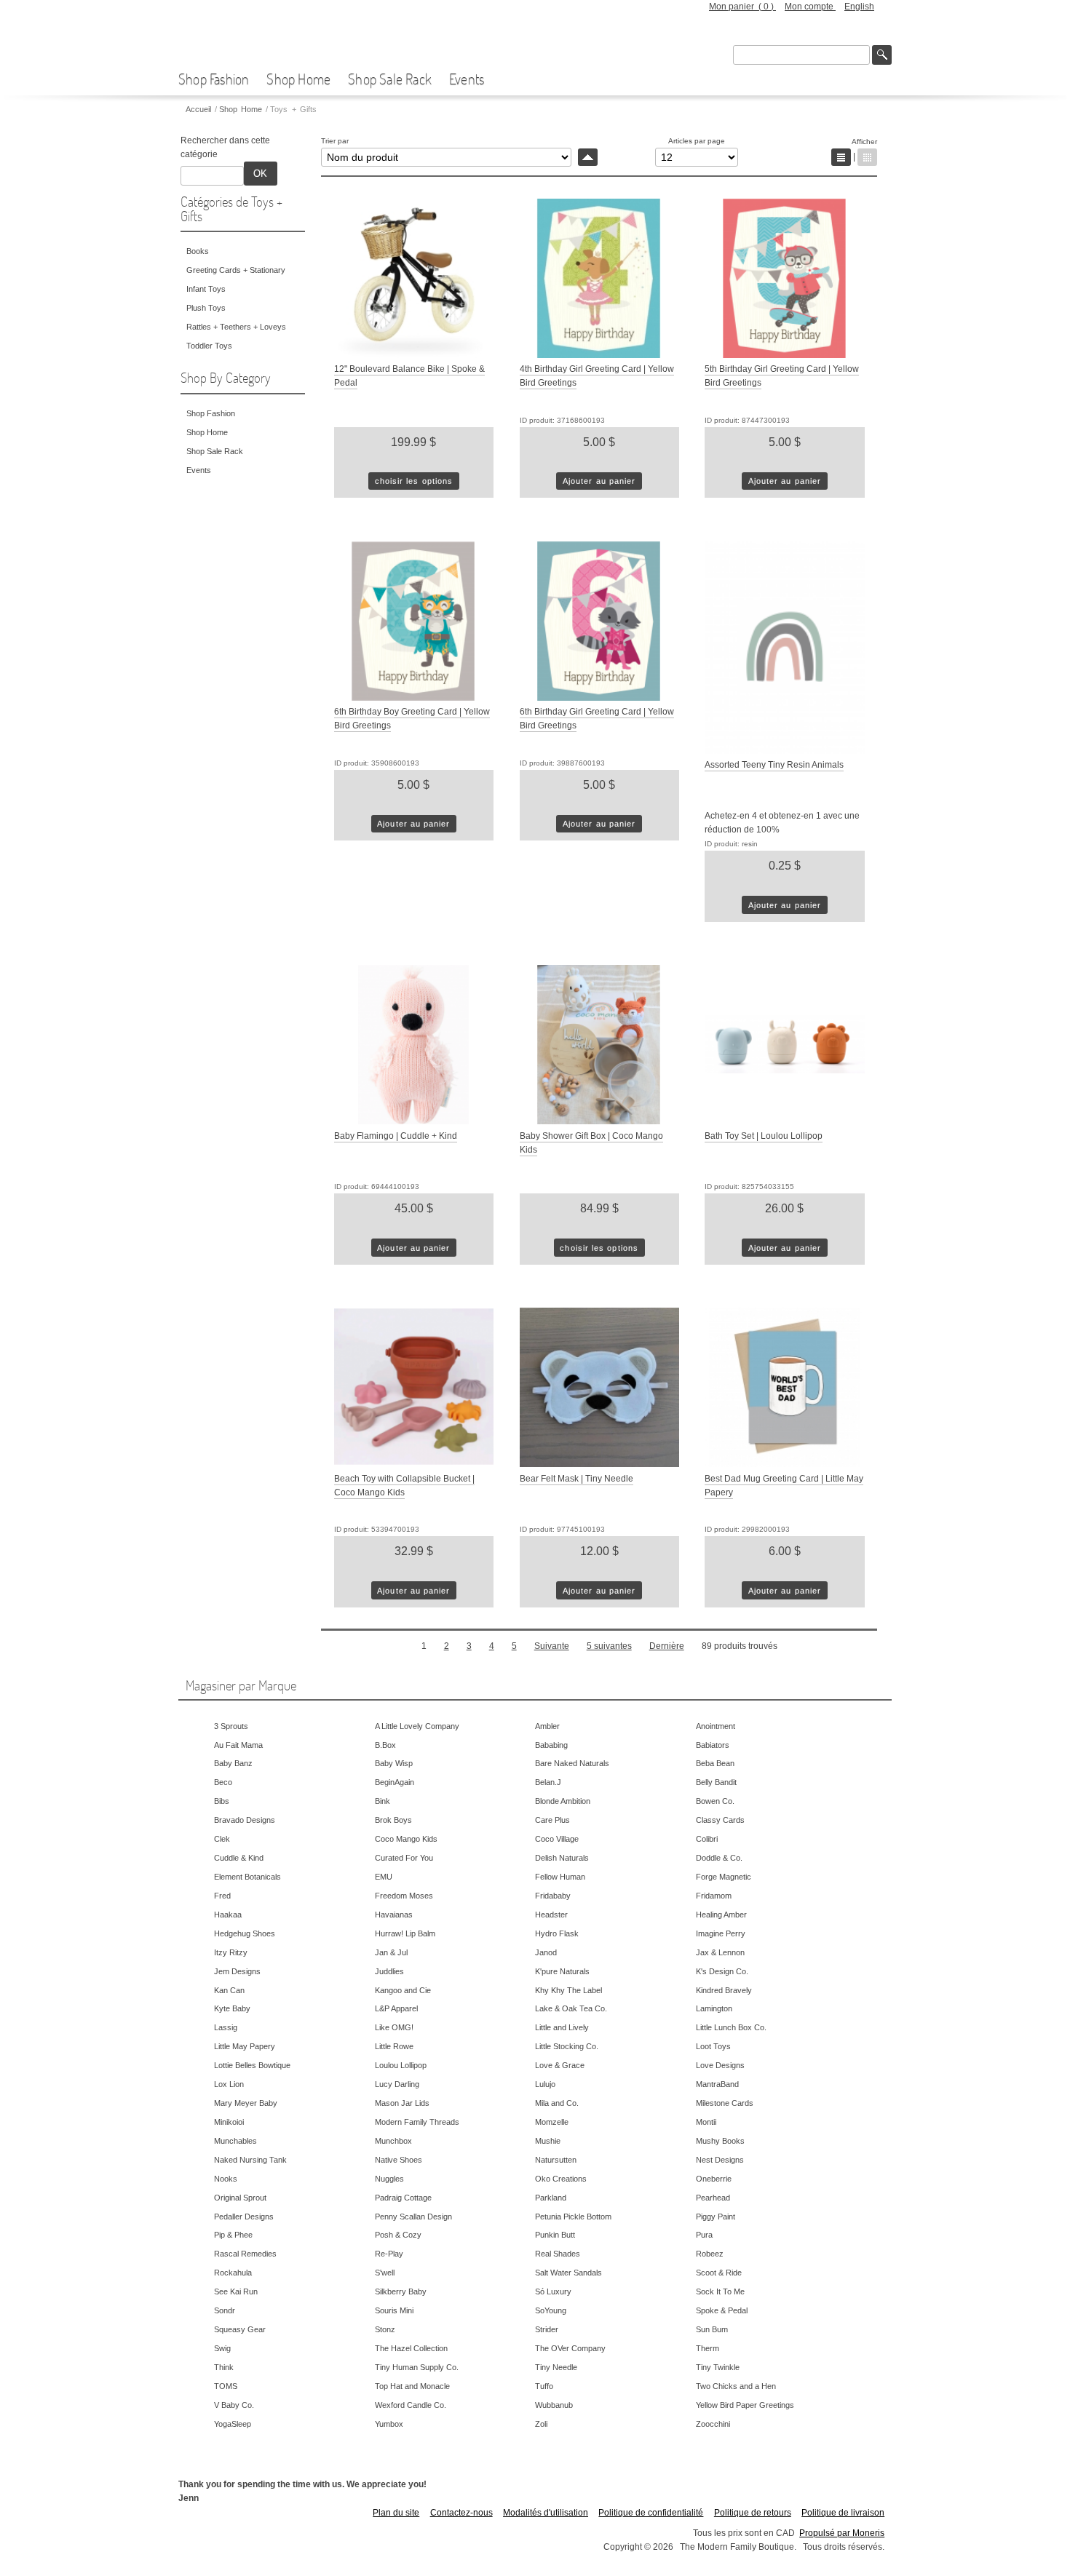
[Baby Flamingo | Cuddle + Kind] (414, 1121)
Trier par (335, 141)
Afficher (864, 142)
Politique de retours (753, 2513)
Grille (867, 157)
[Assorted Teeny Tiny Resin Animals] (784, 751)
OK (260, 174)
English (859, 7)
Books (198, 251)
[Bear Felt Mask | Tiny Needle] (599, 1464)
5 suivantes (609, 1646)
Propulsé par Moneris (842, 2533)
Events (467, 79)
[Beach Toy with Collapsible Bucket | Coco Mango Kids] (414, 1464)
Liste (841, 157)
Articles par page (697, 141)
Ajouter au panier (599, 481)
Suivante (552, 1646)
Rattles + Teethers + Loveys (236, 327)
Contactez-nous (461, 2513)
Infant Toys (206, 289)
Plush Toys (206, 308)
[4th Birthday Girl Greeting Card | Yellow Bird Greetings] (599, 355)
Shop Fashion (214, 79)
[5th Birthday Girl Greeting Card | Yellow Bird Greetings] (784, 355)
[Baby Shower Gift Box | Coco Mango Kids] (599, 1121)
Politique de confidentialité (651, 2513)
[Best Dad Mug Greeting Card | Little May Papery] (784, 1464)
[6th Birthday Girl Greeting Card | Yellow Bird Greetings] (599, 698)
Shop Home (298, 79)
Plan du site (396, 2513)
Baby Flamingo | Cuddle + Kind (396, 1136)
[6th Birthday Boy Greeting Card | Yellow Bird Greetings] (414, 698)
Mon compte (810, 7)
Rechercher (882, 55)
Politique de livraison (843, 2513)
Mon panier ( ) (742, 7)
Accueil (198, 109)
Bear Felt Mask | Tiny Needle (576, 1479)
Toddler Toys (209, 346)
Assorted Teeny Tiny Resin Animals (774, 765)
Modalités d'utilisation (546, 2513)
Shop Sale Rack (390, 79)
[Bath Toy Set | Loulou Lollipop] (784, 1121)
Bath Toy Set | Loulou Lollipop (764, 1136)
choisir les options (414, 481)
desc (588, 157)
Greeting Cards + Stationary (236, 270)
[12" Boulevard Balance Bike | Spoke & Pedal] (414, 355)
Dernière (667, 1646)
